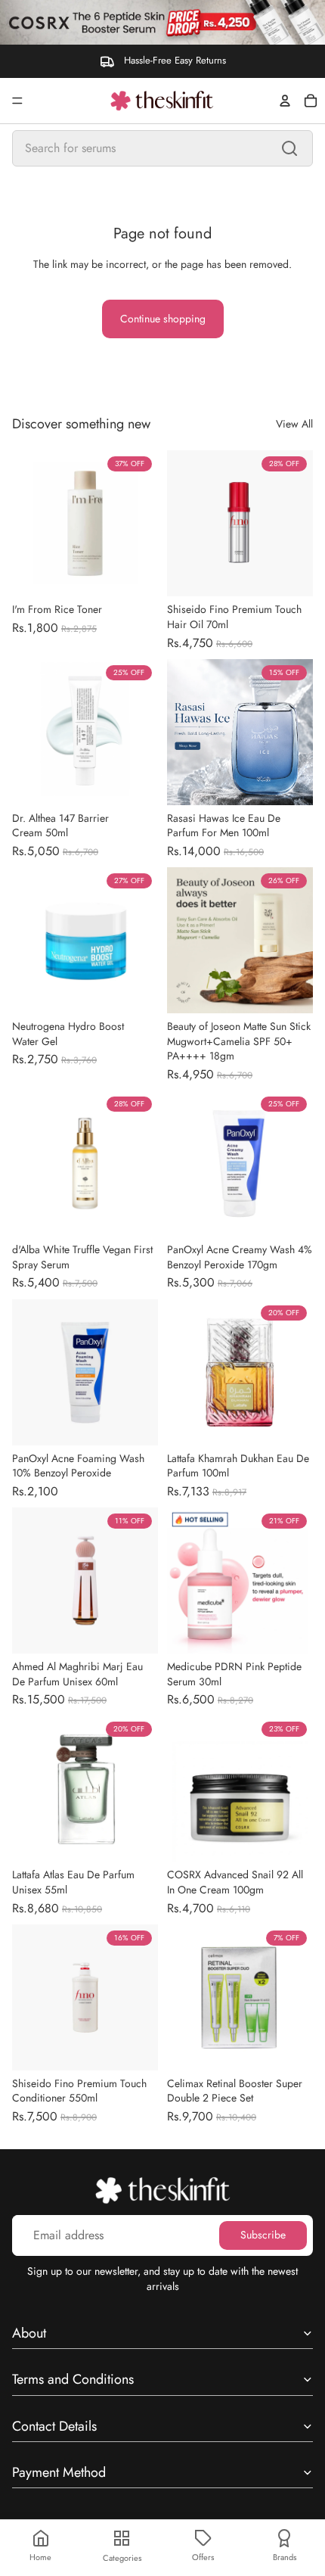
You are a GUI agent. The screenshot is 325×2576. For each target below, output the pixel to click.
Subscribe (263, 2235)
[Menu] (17, 101)
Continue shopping (163, 319)
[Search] (289, 148)
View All (294, 424)
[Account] (285, 101)
